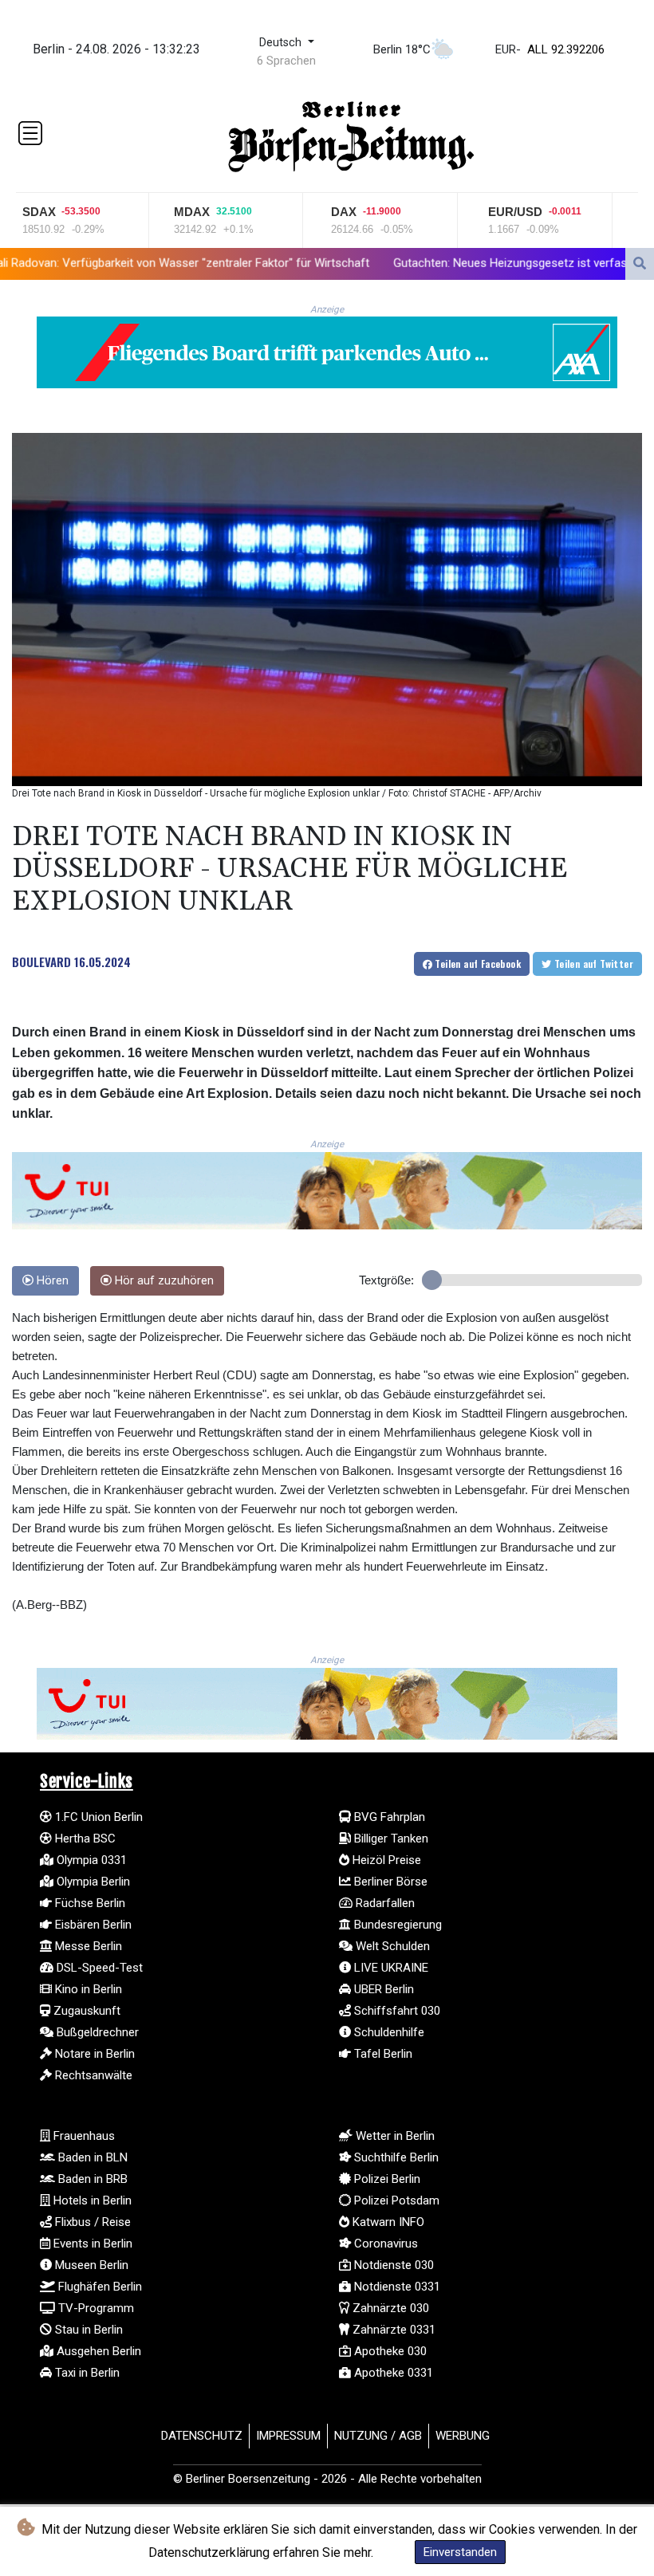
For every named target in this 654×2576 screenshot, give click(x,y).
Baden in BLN (91, 2157)
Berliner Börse (389, 1882)
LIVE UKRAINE (390, 1968)
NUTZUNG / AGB (378, 2436)
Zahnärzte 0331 (392, 2330)
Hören (51, 1281)
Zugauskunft (85, 2011)
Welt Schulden (391, 1946)
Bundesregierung (396, 1925)
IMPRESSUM (288, 2436)
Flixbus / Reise (91, 2222)
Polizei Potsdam (395, 2200)
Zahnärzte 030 (389, 2308)
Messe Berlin (87, 1946)
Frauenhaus (83, 2136)
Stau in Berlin (87, 2330)
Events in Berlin (91, 2244)
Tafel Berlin (382, 2054)
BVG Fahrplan (388, 1817)
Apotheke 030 (389, 2351)
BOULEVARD (41, 962)
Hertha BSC (84, 1839)
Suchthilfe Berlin (395, 2157)
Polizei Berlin (386, 2179)
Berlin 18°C (402, 49)
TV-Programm (95, 2308)
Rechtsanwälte (92, 2075)
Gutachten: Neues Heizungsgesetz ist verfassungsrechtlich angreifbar (439, 262)
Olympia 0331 (90, 1860)
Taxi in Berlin (86, 2373)
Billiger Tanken (390, 1839)
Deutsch (282, 43)
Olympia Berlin (92, 1882)
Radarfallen (384, 1903)
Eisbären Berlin (92, 1925)
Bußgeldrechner (96, 2032)
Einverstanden (460, 2552)
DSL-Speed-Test (98, 1968)
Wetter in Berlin (394, 2136)
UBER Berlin (382, 1989)
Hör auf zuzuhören (163, 1281)
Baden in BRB (91, 2179)
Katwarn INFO (387, 2222)
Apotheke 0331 (392, 2373)
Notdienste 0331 (396, 2287)
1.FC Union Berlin (97, 1817)
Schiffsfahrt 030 (396, 2011)
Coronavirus (384, 2244)
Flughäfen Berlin (98, 2287)
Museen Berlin (90, 2265)
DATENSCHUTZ (202, 2436)
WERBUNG (463, 2436)
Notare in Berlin (93, 2054)
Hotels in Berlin (91, 2200)
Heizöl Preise (385, 1860)
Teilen (477, 964)
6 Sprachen (286, 61)
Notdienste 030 (392, 2265)
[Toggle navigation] (30, 133)
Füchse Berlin (89, 1903)
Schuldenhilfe (388, 2032)
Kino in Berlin (87, 1989)
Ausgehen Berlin (97, 2351)
